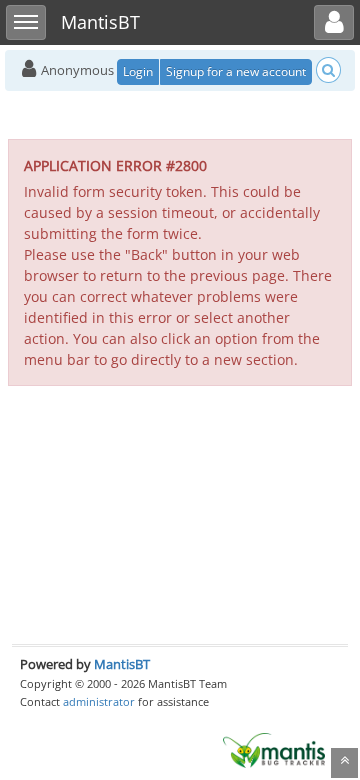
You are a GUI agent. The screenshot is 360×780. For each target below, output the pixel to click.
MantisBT (122, 664)
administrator (99, 701)
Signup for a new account (236, 71)
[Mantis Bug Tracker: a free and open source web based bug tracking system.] (274, 749)
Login (138, 71)
